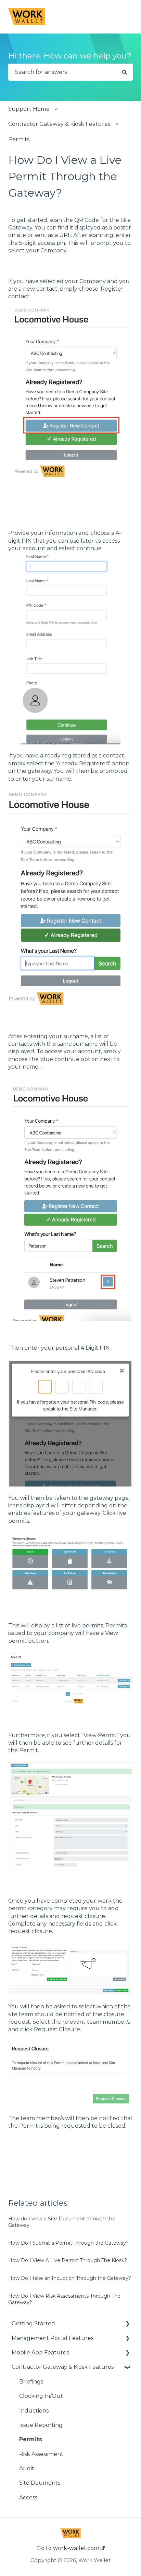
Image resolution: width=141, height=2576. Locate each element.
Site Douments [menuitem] (40, 2483)
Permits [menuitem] (31, 2439)
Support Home (29, 109)
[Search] (125, 72)
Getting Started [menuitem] (33, 2323)
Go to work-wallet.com (69, 2548)
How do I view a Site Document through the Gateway (62, 2222)
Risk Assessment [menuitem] (41, 2454)
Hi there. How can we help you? (70, 56)
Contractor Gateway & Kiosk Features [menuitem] (63, 2367)
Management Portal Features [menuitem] (53, 2338)
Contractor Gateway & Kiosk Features (59, 124)
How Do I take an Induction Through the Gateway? (70, 2278)
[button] (127, 2324)
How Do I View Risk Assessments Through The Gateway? (64, 2299)
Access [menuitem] (28, 2498)
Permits (19, 139)
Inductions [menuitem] (34, 2411)
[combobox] (62, 72)
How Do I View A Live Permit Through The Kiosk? (68, 2260)
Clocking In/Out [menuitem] (41, 2396)
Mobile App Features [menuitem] (40, 2353)
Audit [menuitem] (27, 2468)
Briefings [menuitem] (31, 2382)
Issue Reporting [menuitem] (41, 2425)
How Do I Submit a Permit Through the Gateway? (68, 2243)
